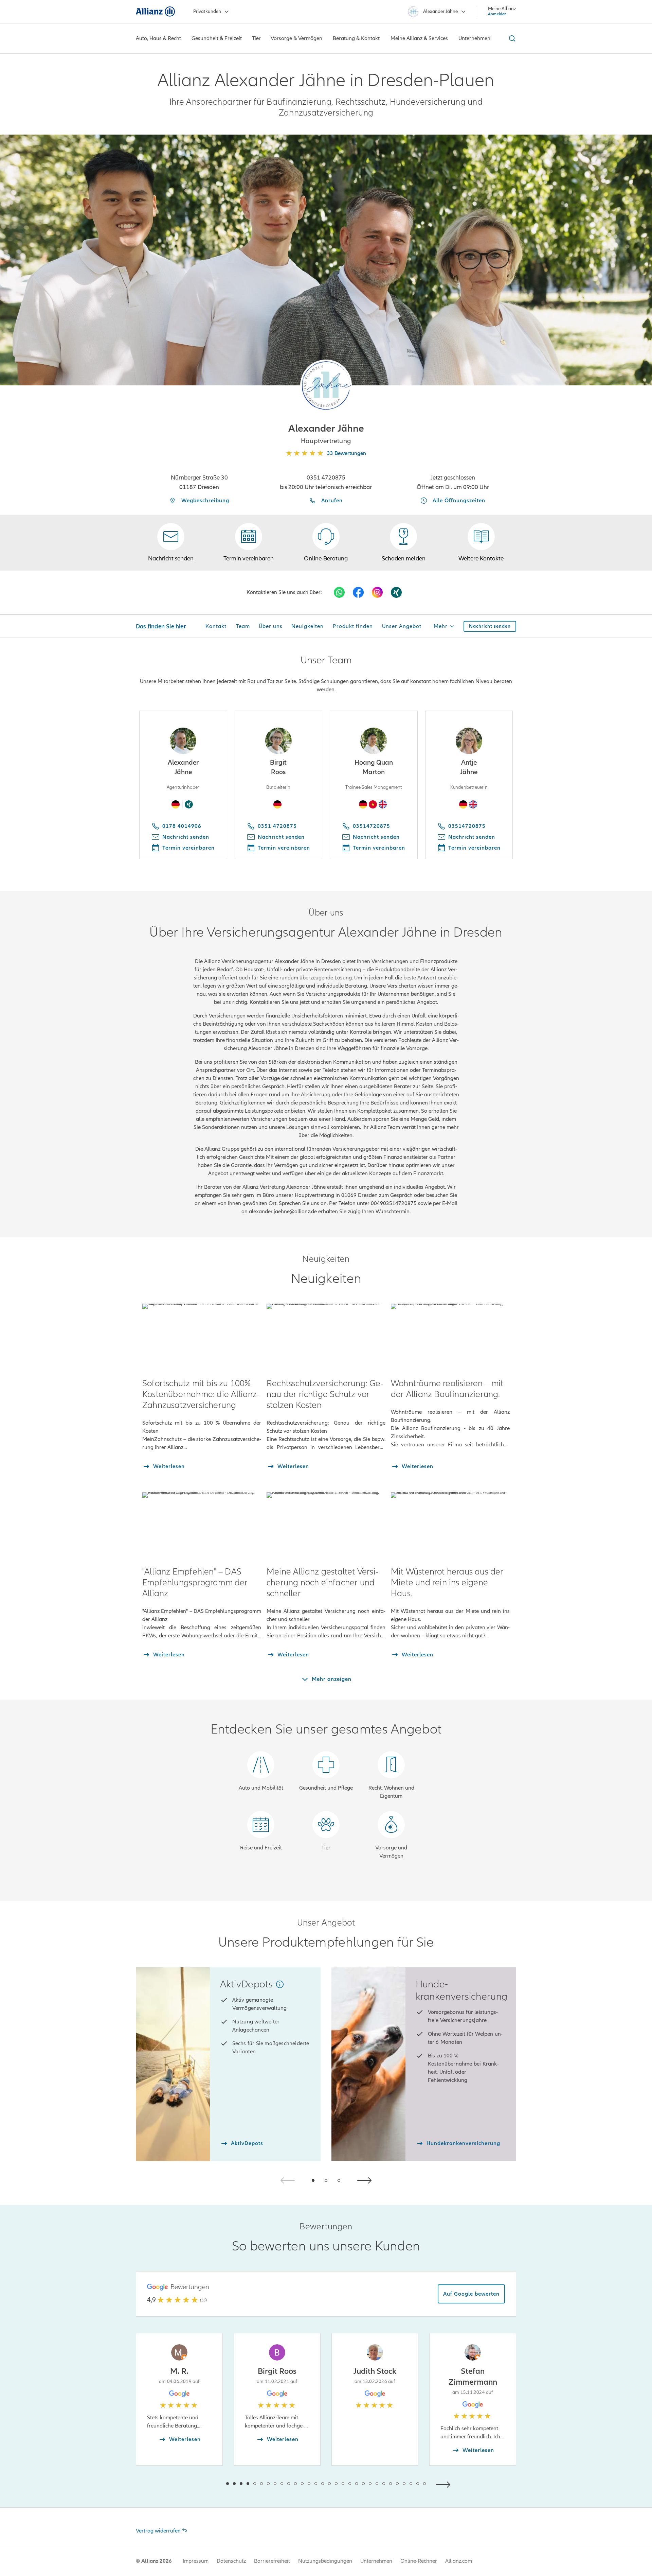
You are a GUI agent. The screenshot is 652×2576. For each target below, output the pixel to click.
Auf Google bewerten (471, 2294)
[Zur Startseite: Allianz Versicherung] (155, 12)
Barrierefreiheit (272, 2561)
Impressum (196, 2561)
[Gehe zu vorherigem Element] (207, 2484)
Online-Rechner (419, 2561)
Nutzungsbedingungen (325, 2561)
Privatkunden (207, 11)
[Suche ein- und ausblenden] (511, 38)
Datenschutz (231, 2561)
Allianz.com (459, 2561)
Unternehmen (376, 2561)
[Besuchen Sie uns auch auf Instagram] (377, 592)
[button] (326, 385)
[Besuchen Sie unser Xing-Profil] (396, 592)
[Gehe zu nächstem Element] (445, 2484)
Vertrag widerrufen (158, 2531)
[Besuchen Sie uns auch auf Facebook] (358, 592)
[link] (326, 543)
